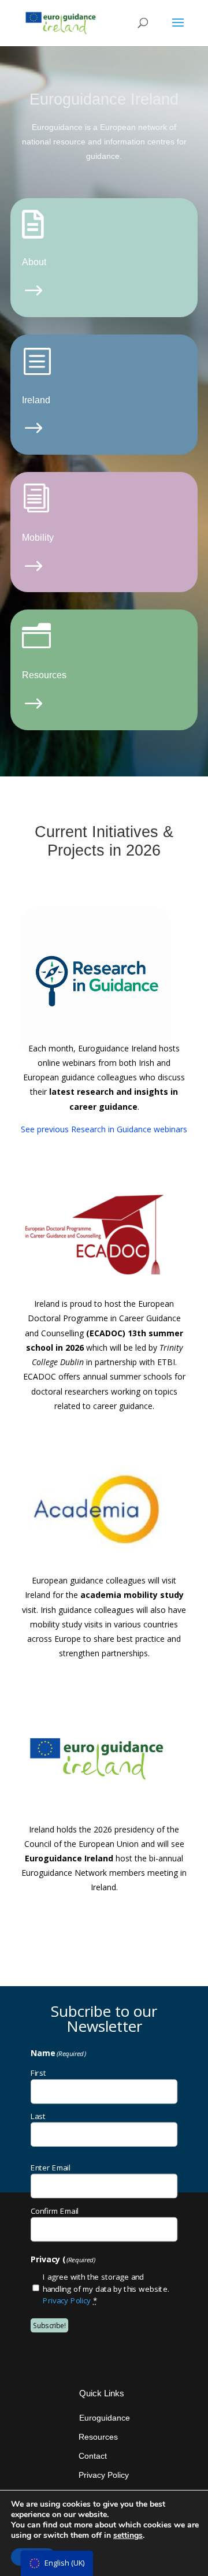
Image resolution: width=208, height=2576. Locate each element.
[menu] (57, 2563)
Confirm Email (55, 2210)
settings (128, 2536)
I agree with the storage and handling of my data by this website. (106, 2288)
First (38, 2072)
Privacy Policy (67, 2300)
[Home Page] (61, 22)
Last (38, 2116)
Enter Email (51, 2167)
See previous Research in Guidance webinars (104, 1129)
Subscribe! (49, 2325)
